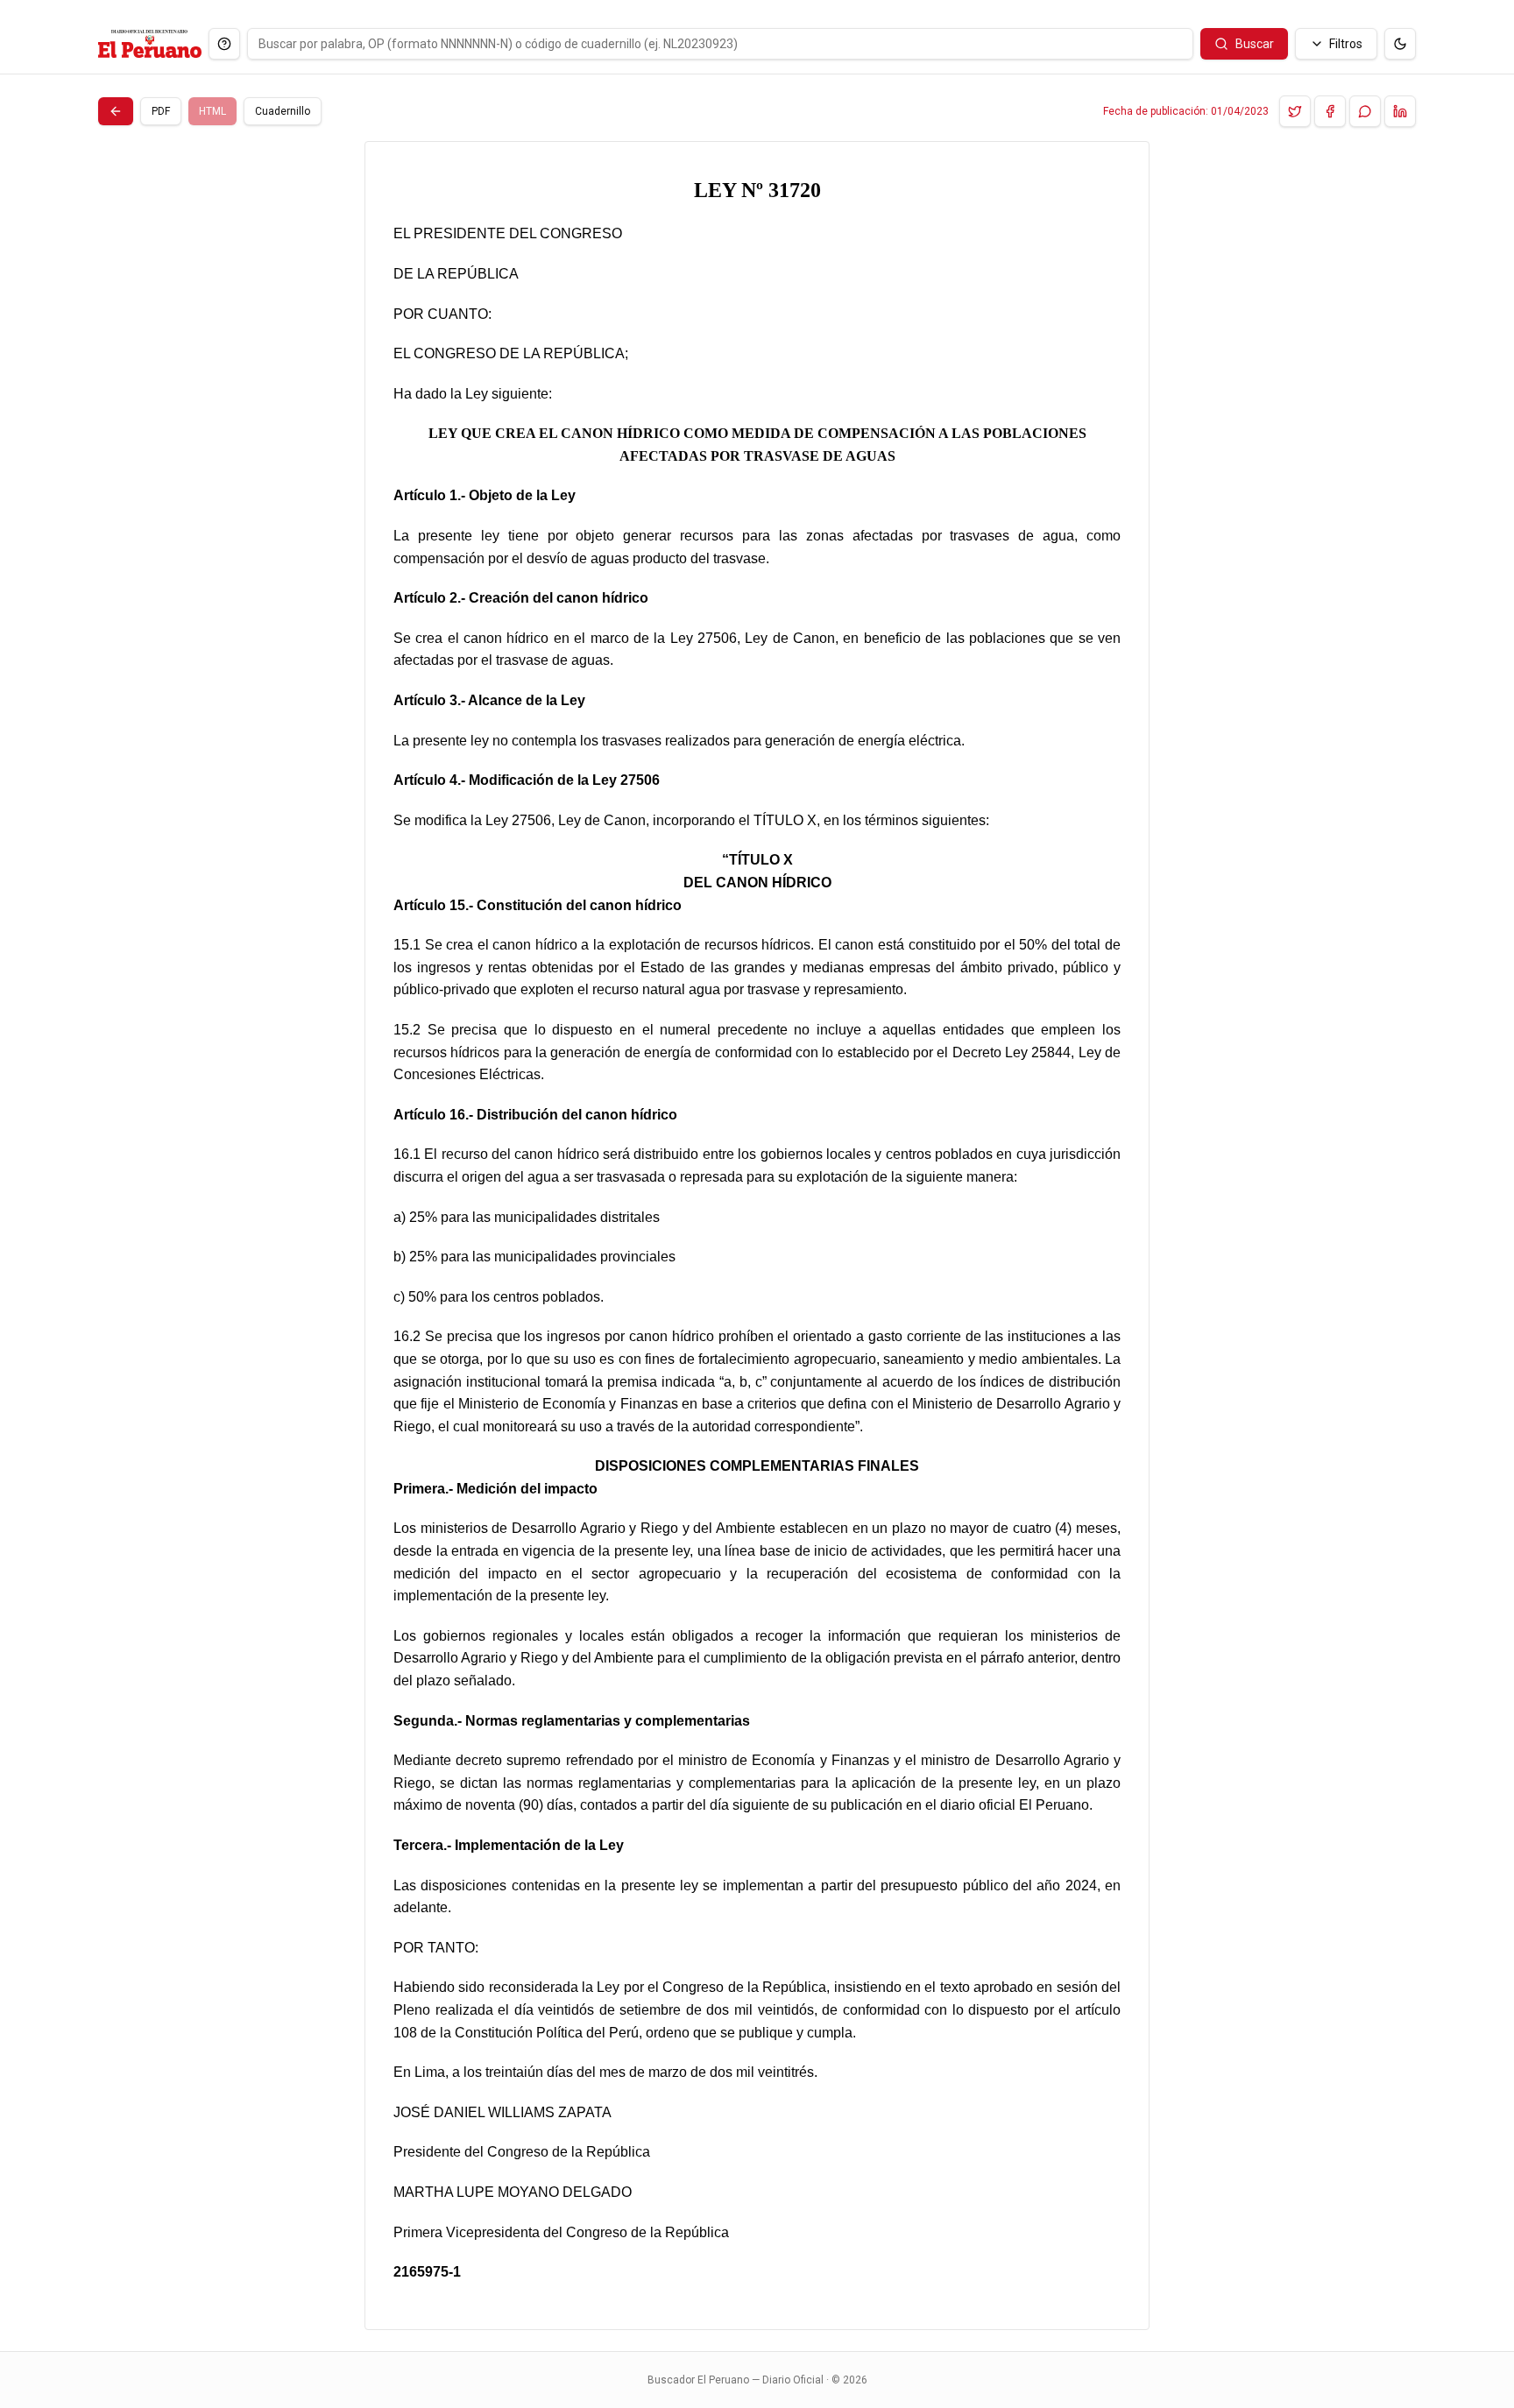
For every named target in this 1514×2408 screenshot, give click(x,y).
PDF (161, 111)
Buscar (1255, 44)
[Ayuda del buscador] (224, 44)
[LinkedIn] (1400, 111)
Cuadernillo (283, 111)
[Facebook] (1330, 111)
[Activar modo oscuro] (1400, 44)
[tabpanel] (757, 1236)
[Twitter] (1295, 111)
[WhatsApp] (1365, 111)
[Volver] (116, 111)
